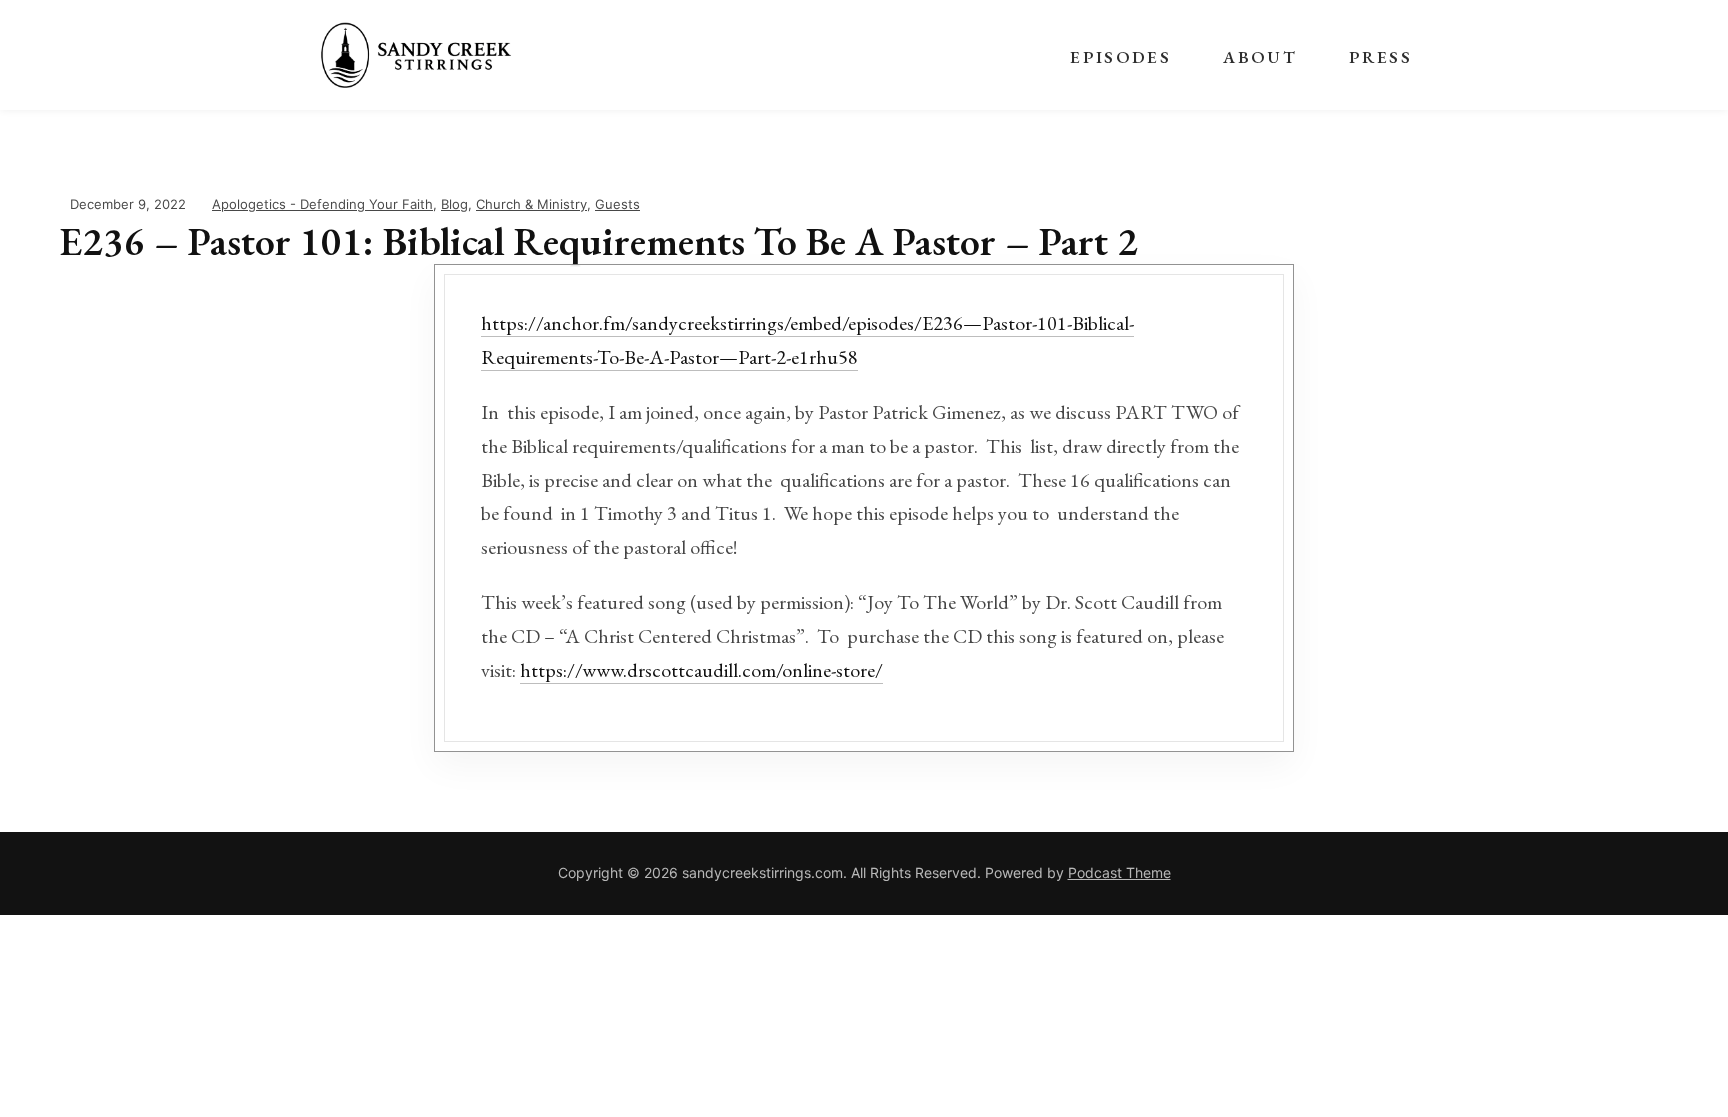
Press (1380, 57)
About (1260, 57)
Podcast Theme (1119, 872)
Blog (454, 204)
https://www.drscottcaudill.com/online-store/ (701, 670)
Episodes (1120, 57)
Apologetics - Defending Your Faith (322, 204)
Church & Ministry (531, 204)
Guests (617, 204)
